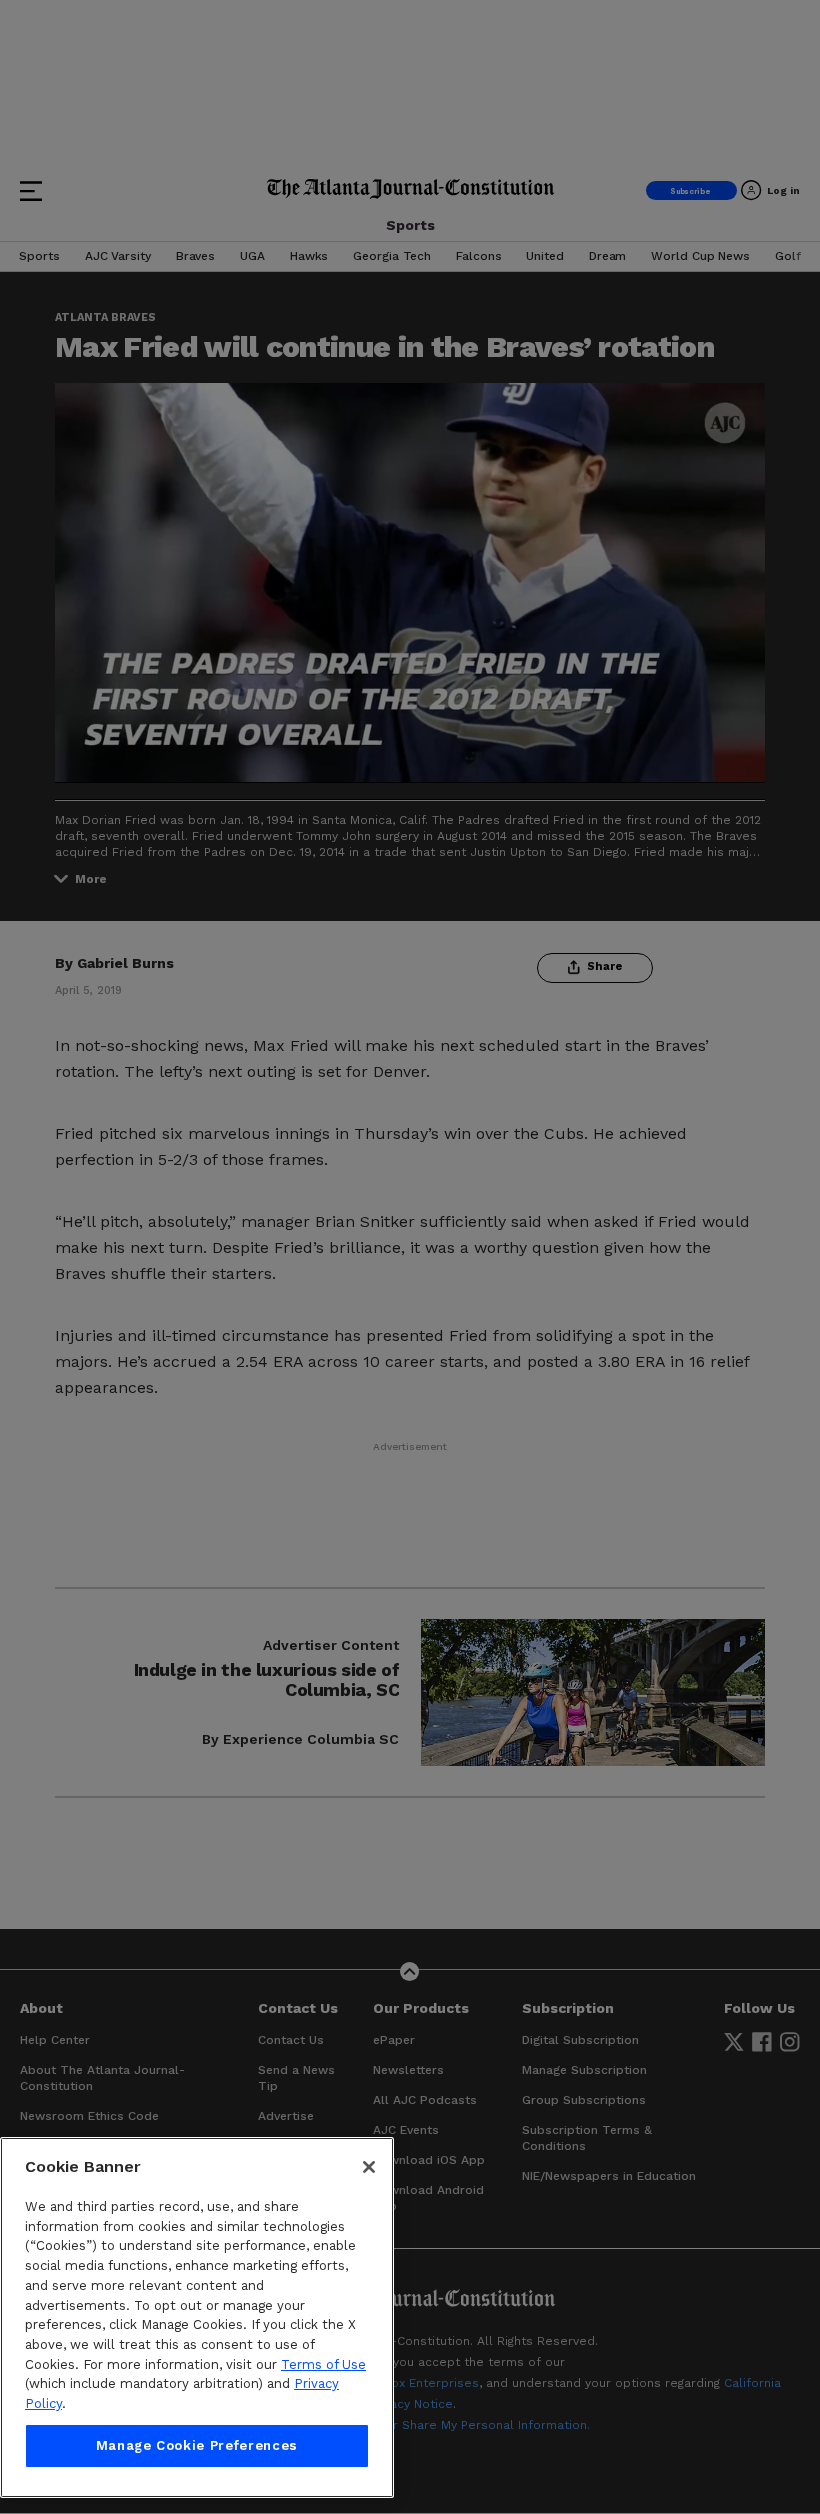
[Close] (369, 2167)
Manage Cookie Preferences (197, 2445)
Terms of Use (323, 2364)
